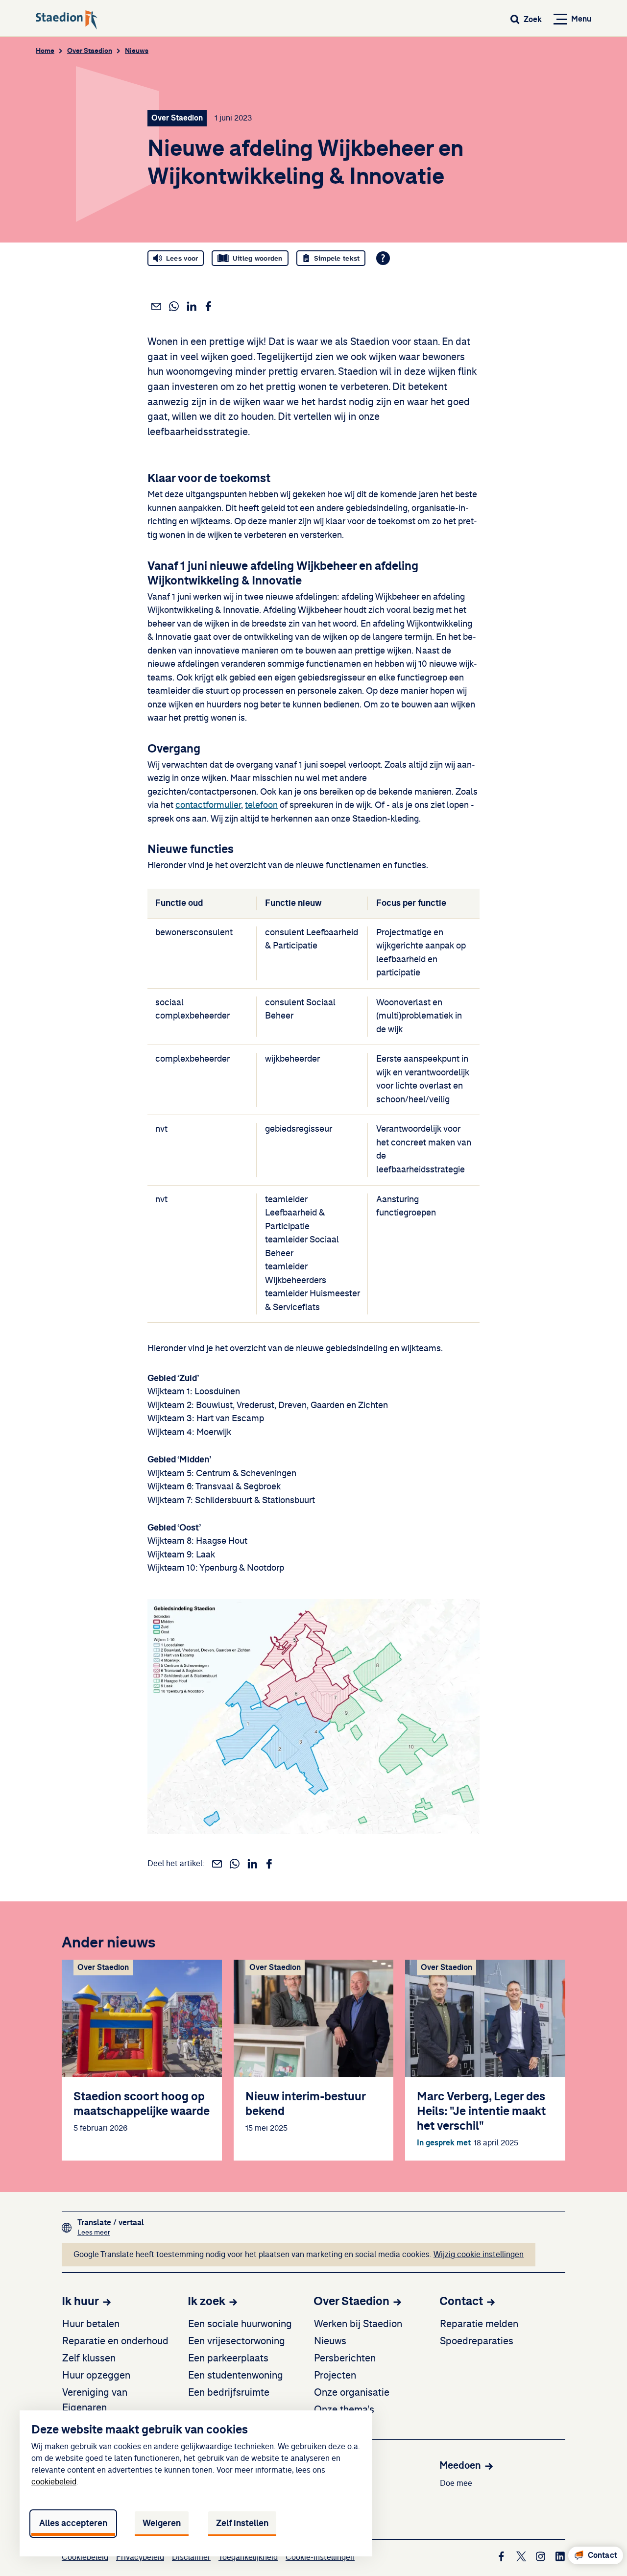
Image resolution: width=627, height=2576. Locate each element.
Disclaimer (191, 2557)
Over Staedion (90, 51)
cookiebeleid (54, 2482)
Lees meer (111, 2232)
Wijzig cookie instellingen (479, 2255)
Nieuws (137, 51)
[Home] (67, 20)
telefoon (261, 805)
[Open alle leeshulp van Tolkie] (383, 258)
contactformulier (208, 805)
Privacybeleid (140, 2557)
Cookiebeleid (85, 2557)
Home (45, 51)
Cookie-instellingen (320, 2557)
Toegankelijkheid (248, 2557)
